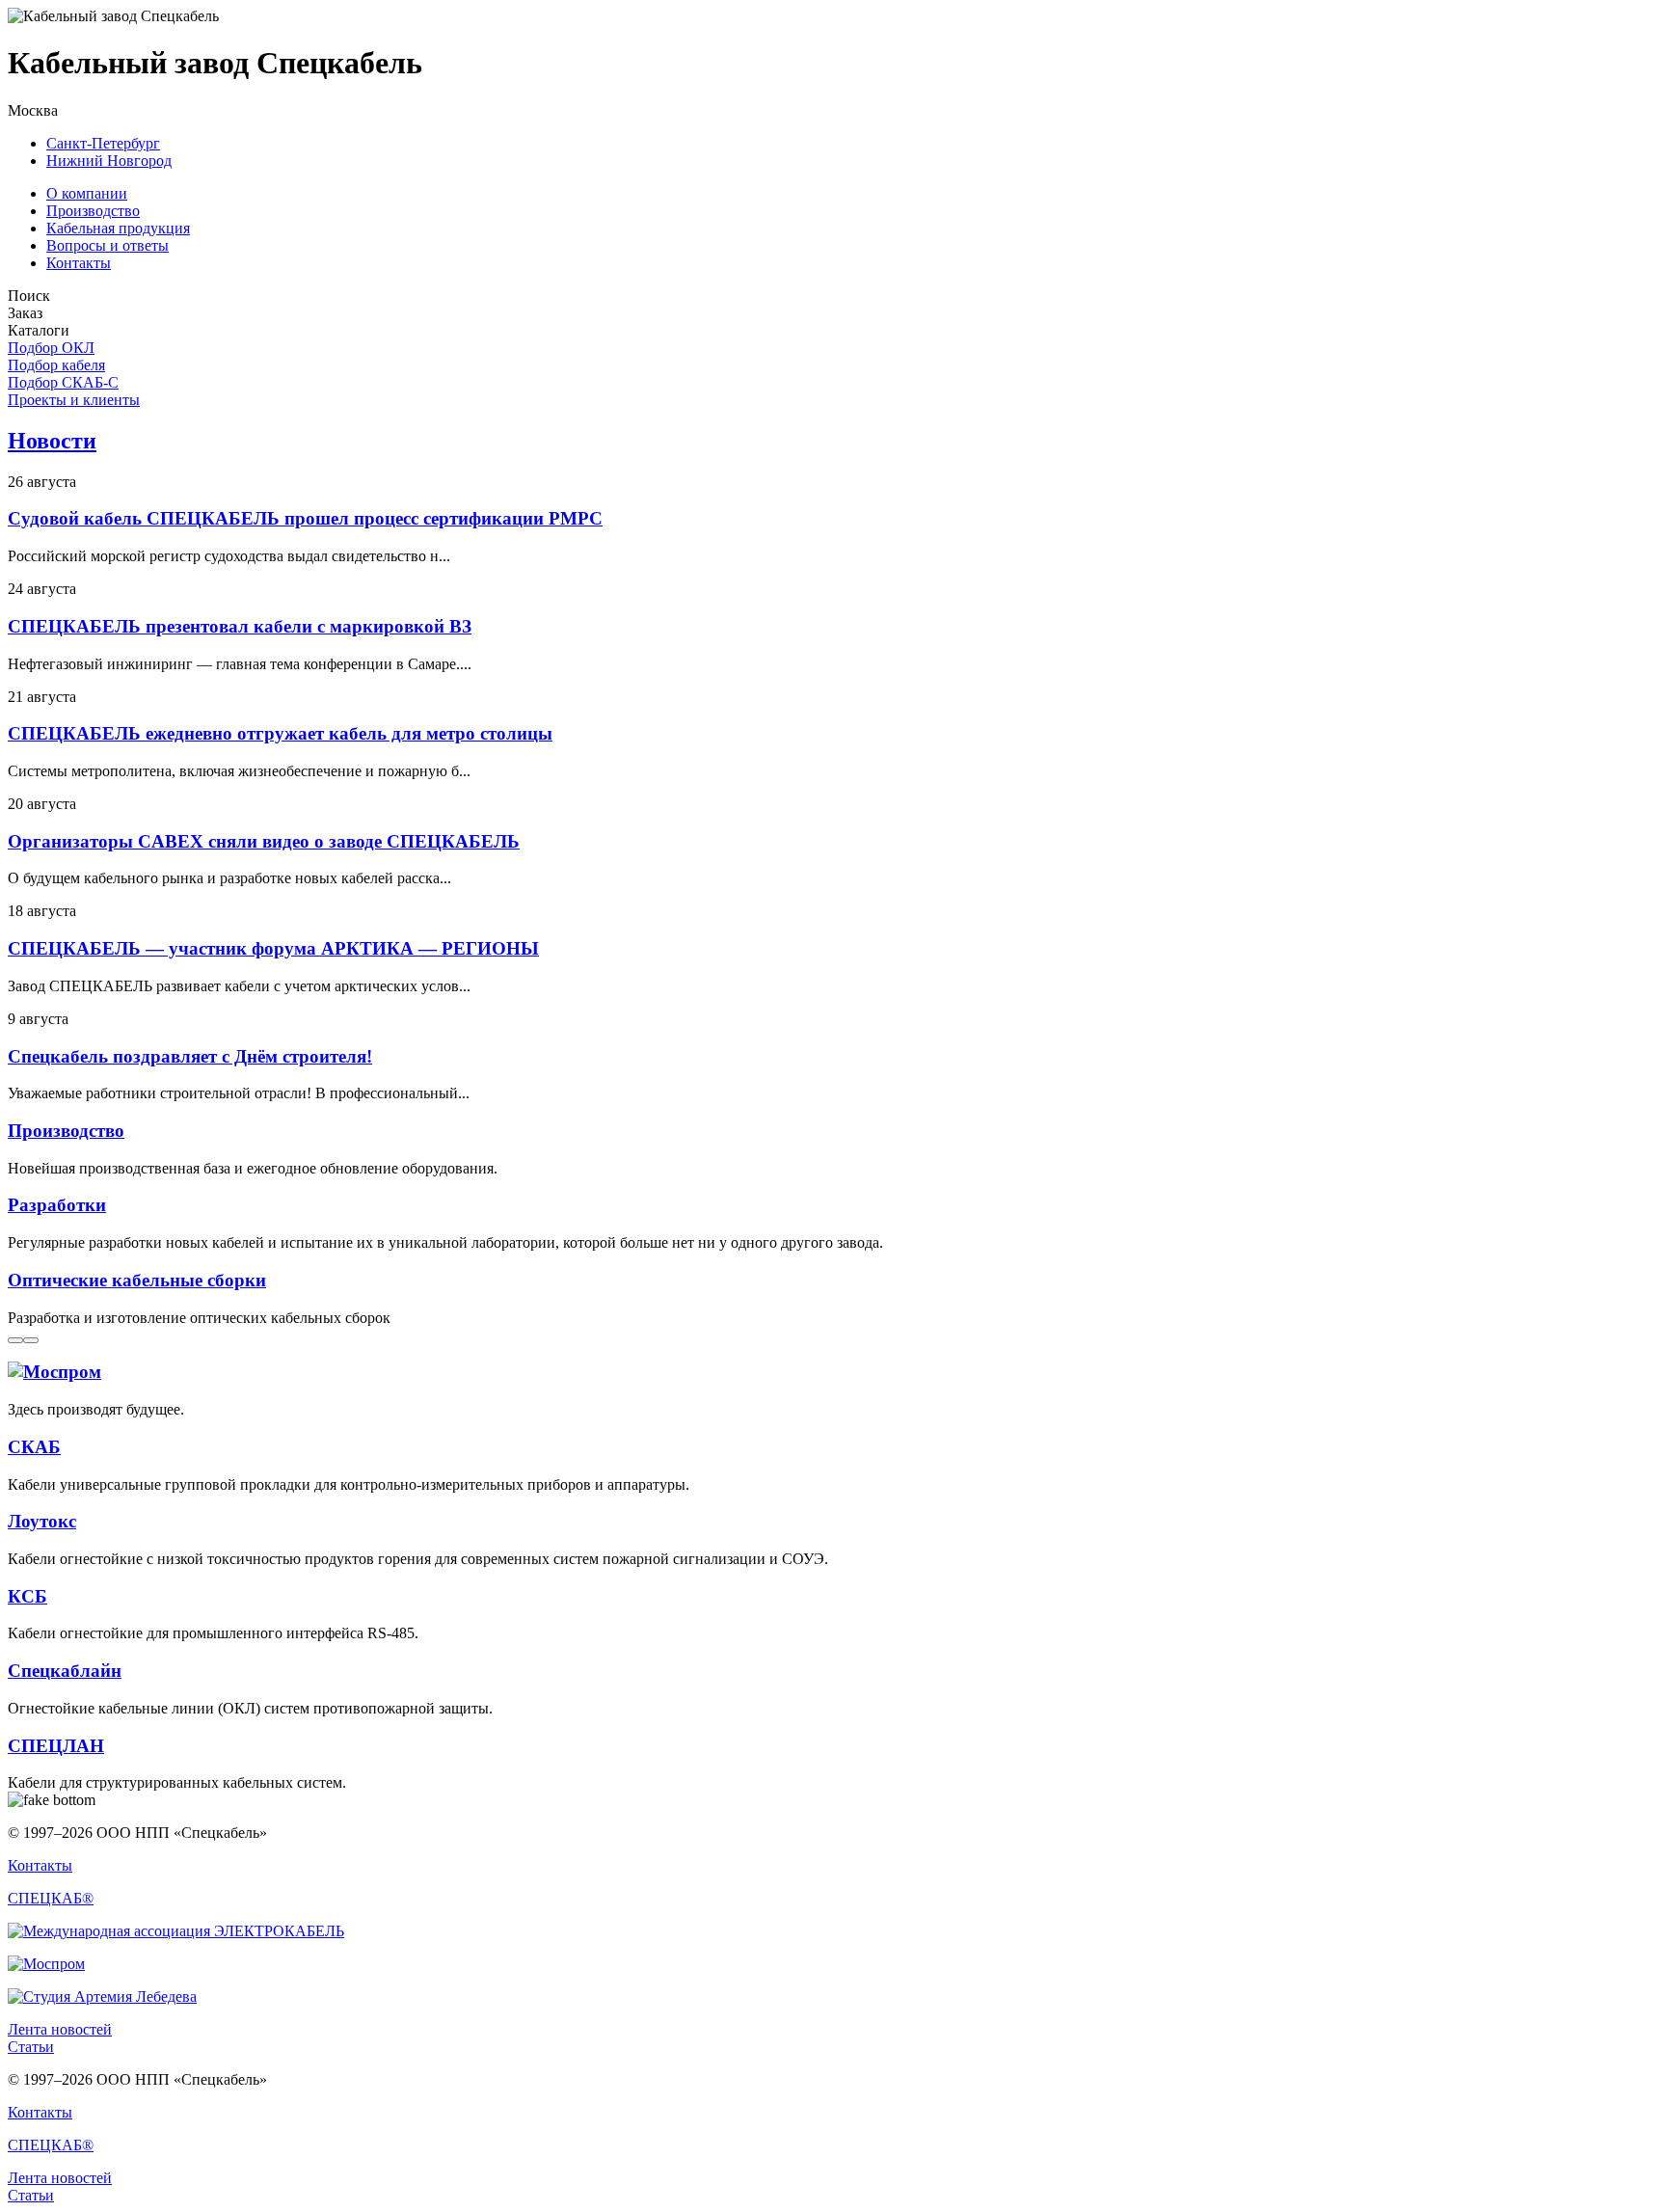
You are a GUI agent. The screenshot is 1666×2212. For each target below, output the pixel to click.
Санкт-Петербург (103, 143)
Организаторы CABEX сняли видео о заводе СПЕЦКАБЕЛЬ (264, 841)
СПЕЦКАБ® (51, 1898)
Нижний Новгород (109, 161)
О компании (87, 193)
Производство (93, 211)
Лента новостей (60, 2029)
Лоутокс (42, 1521)
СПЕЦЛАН (56, 1746)
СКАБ (34, 1447)
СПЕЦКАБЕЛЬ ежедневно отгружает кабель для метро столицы (280, 733)
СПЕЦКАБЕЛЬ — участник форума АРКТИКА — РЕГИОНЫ (273, 948)
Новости (52, 441)
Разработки (57, 1205)
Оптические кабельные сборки (137, 1280)
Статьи (31, 2047)
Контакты (79, 263)
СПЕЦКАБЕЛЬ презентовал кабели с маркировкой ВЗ (240, 626)
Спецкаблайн (65, 1671)
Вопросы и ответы (107, 245)
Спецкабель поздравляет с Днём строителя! (190, 1056)
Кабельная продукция (118, 228)
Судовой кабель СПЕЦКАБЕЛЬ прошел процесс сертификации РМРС (305, 518)
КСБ (27, 1596)
